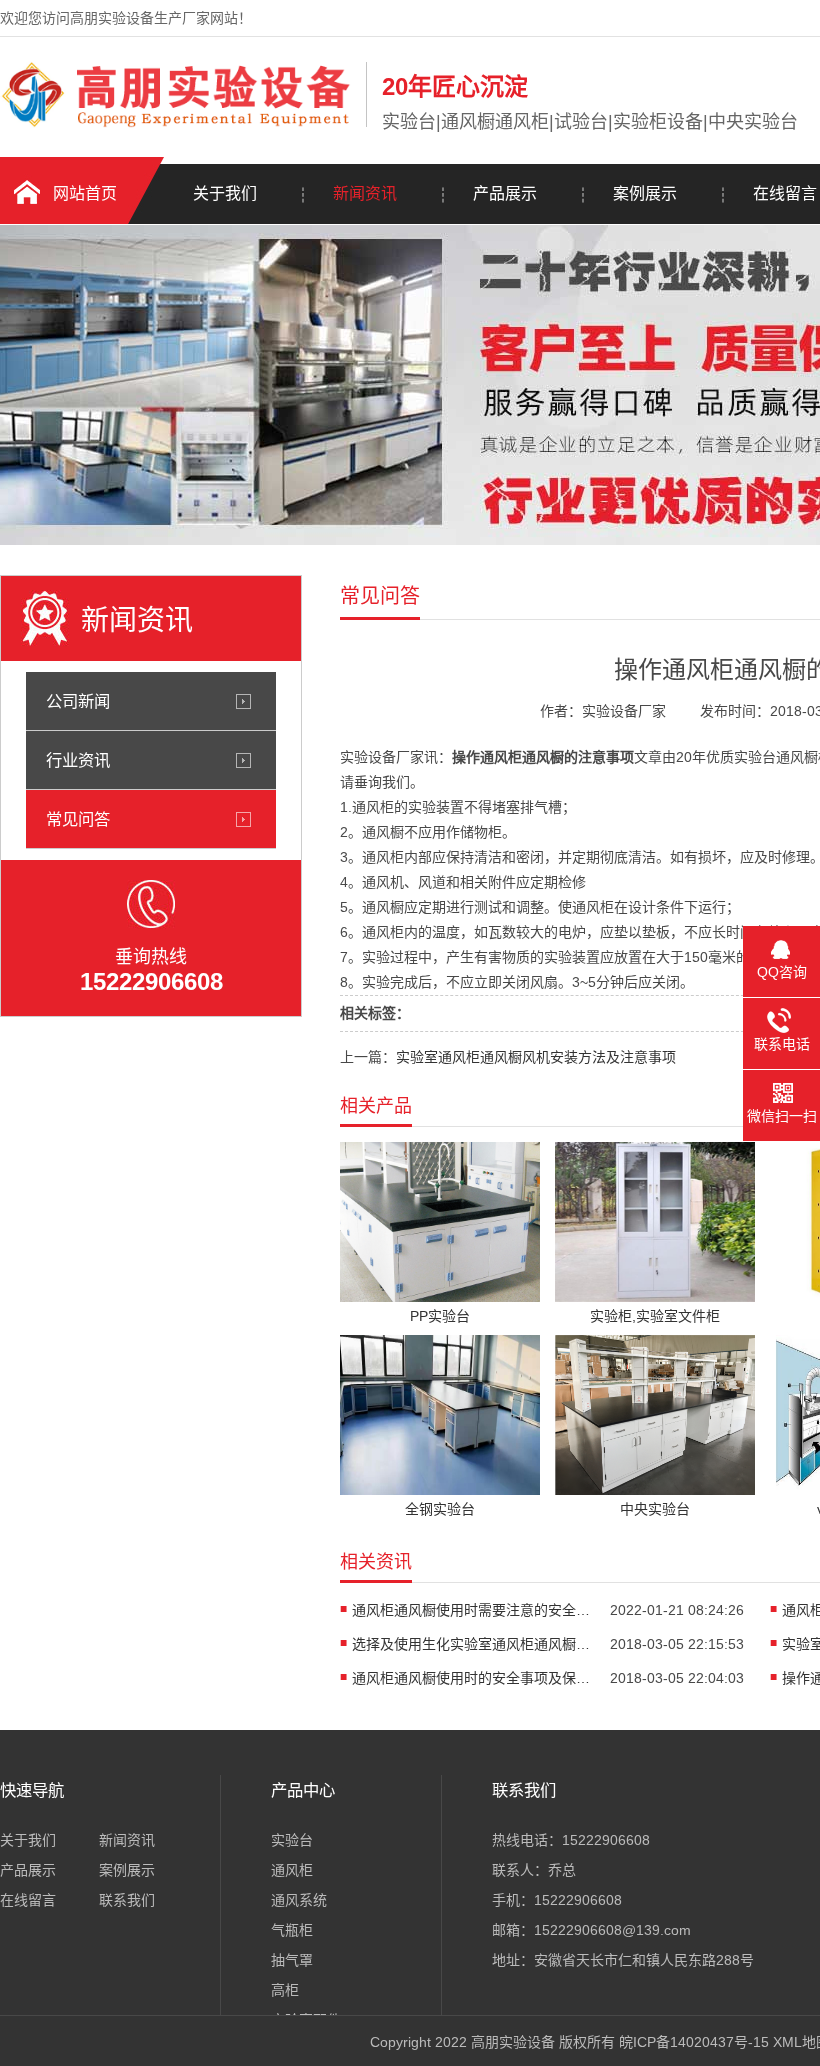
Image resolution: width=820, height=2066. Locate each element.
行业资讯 (78, 760)
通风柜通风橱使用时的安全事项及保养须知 (472, 1678)
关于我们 (225, 193)
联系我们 (127, 1900)
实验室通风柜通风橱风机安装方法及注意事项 (536, 1057)
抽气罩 (292, 1960)
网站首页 (85, 193)
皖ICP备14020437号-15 (694, 2042)
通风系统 (299, 1900)
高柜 (285, 1990)
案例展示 (645, 193)
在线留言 (28, 1900)
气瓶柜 (292, 1930)
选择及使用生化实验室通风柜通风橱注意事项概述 (472, 1644)
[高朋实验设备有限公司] (178, 123)
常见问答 (78, 819)
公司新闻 (78, 701)
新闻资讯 (365, 193)
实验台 (292, 1840)
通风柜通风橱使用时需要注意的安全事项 (472, 1610)
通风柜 (292, 1870)
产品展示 (505, 193)
